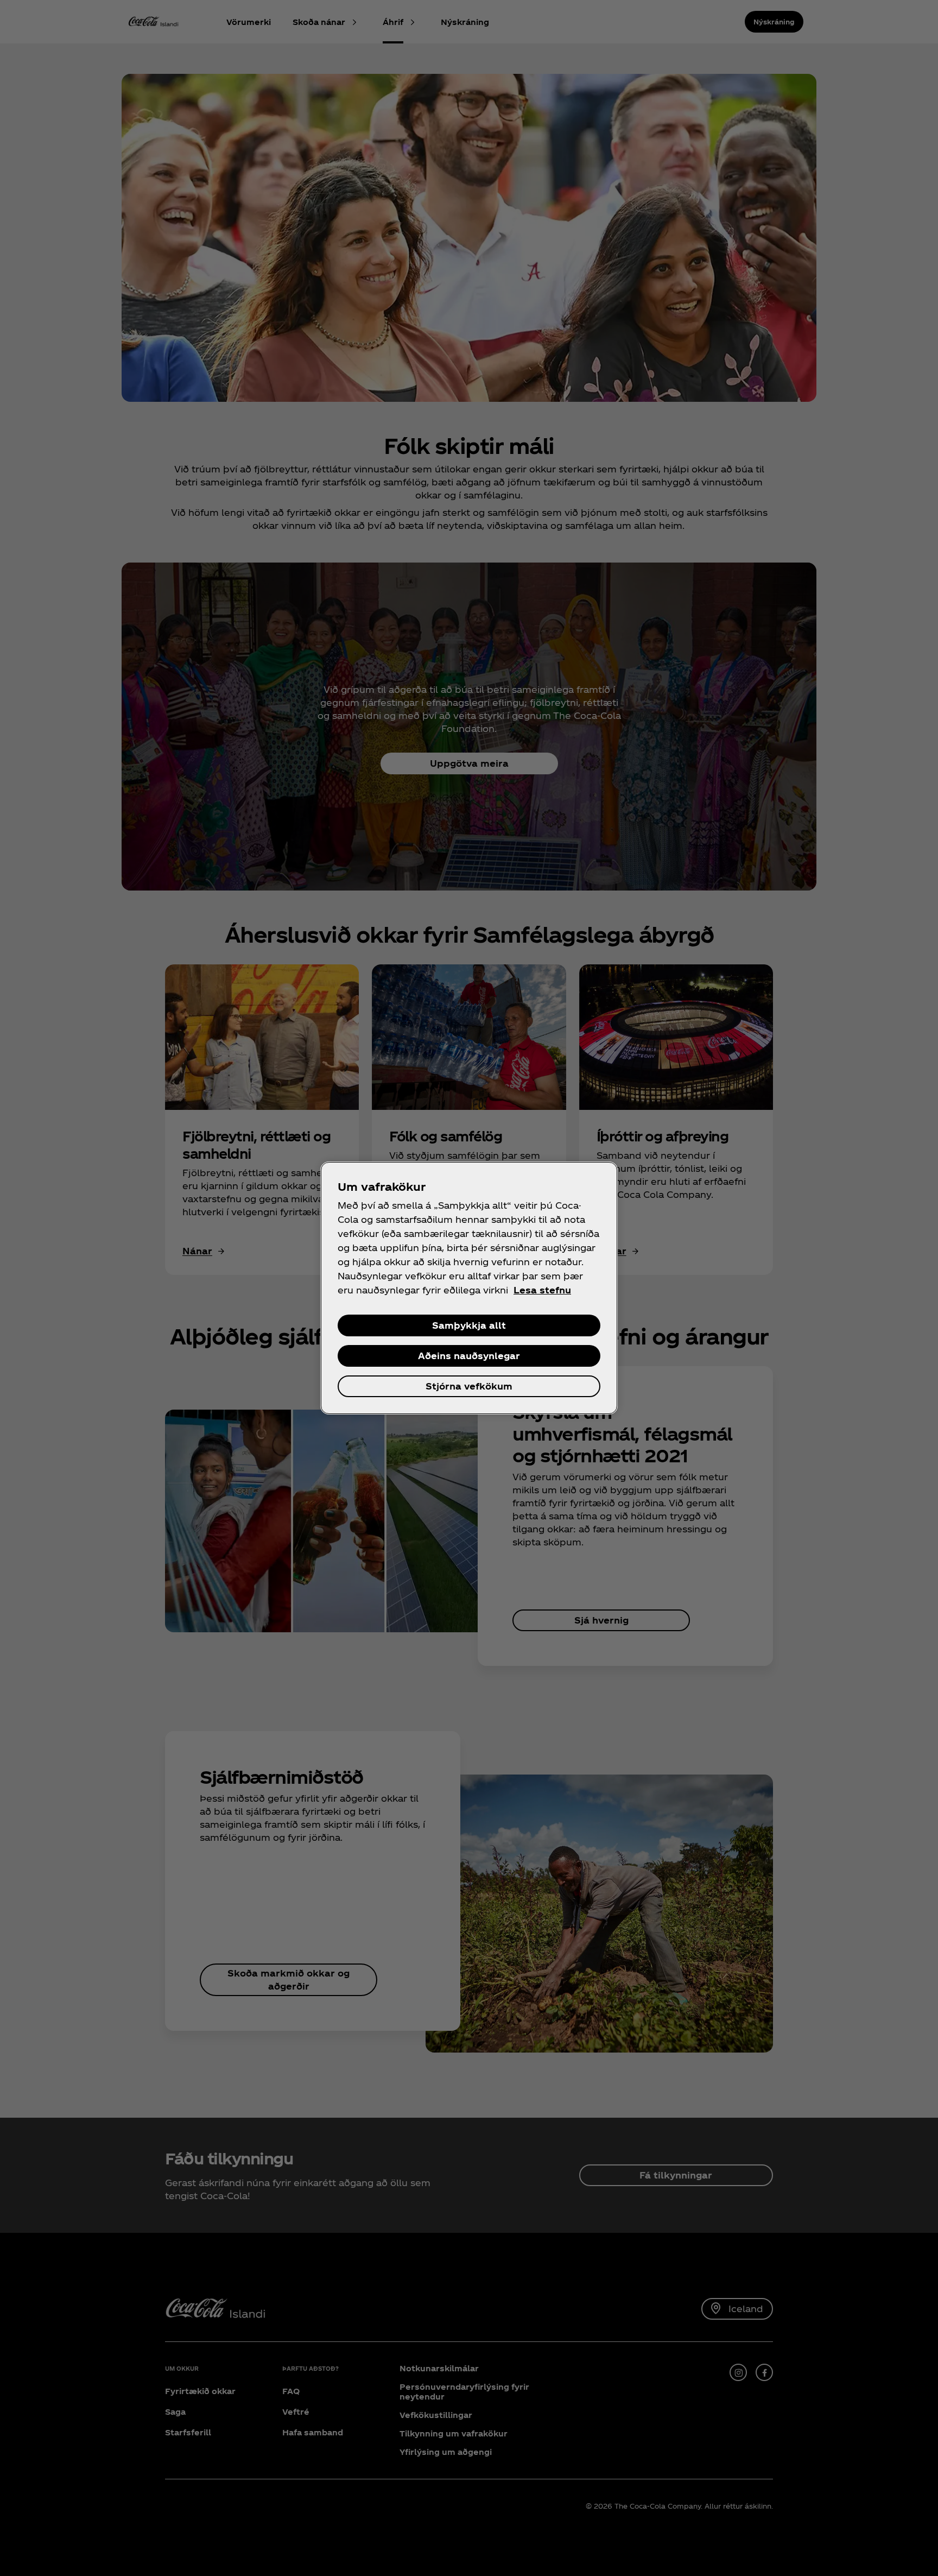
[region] (469, 1288)
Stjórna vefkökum (469, 1386)
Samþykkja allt (469, 1325)
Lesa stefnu (542, 1290)
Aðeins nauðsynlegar (469, 1356)
